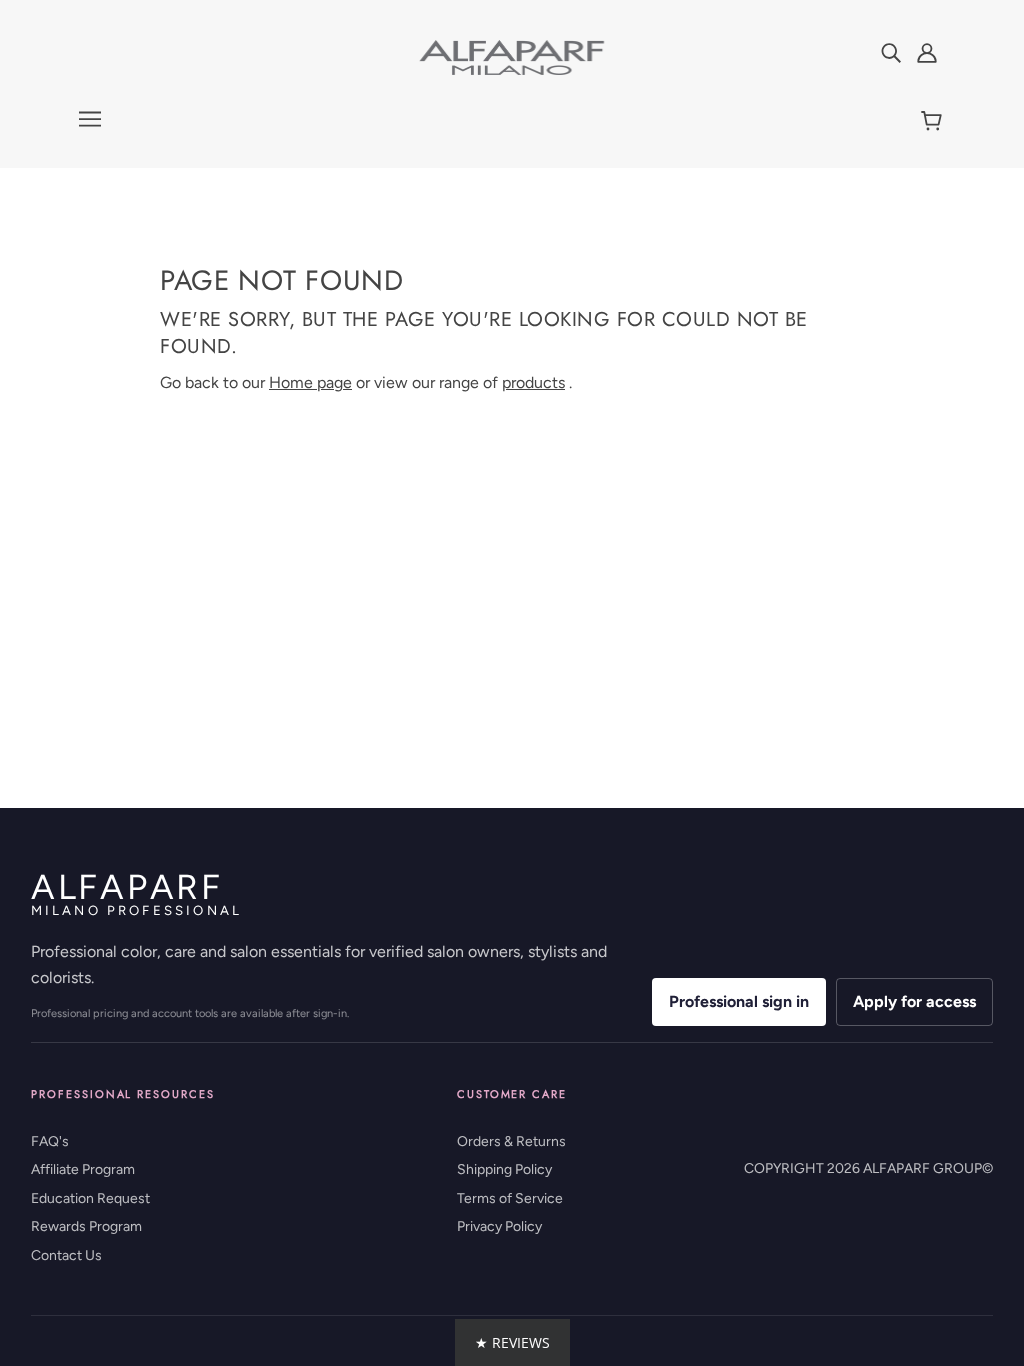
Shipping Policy (504, 1169)
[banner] (512, 56)
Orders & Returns (511, 1141)
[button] (512, 1342)
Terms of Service (510, 1198)
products (533, 382)
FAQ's (50, 1141)
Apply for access (914, 1001)
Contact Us (66, 1255)
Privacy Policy (499, 1226)
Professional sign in (739, 1001)
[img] (891, 52)
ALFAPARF (136, 894)
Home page (310, 382)
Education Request (90, 1198)
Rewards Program (86, 1226)
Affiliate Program (83, 1169)
